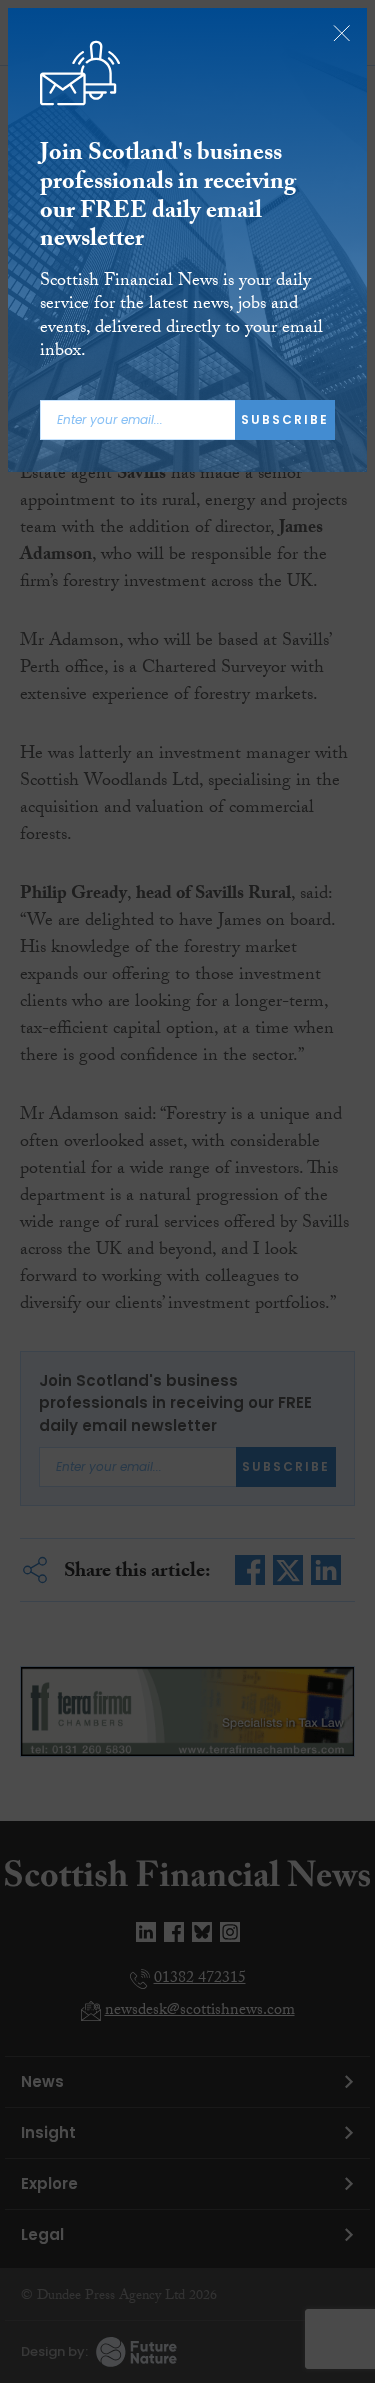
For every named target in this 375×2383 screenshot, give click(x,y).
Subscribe (285, 419)
